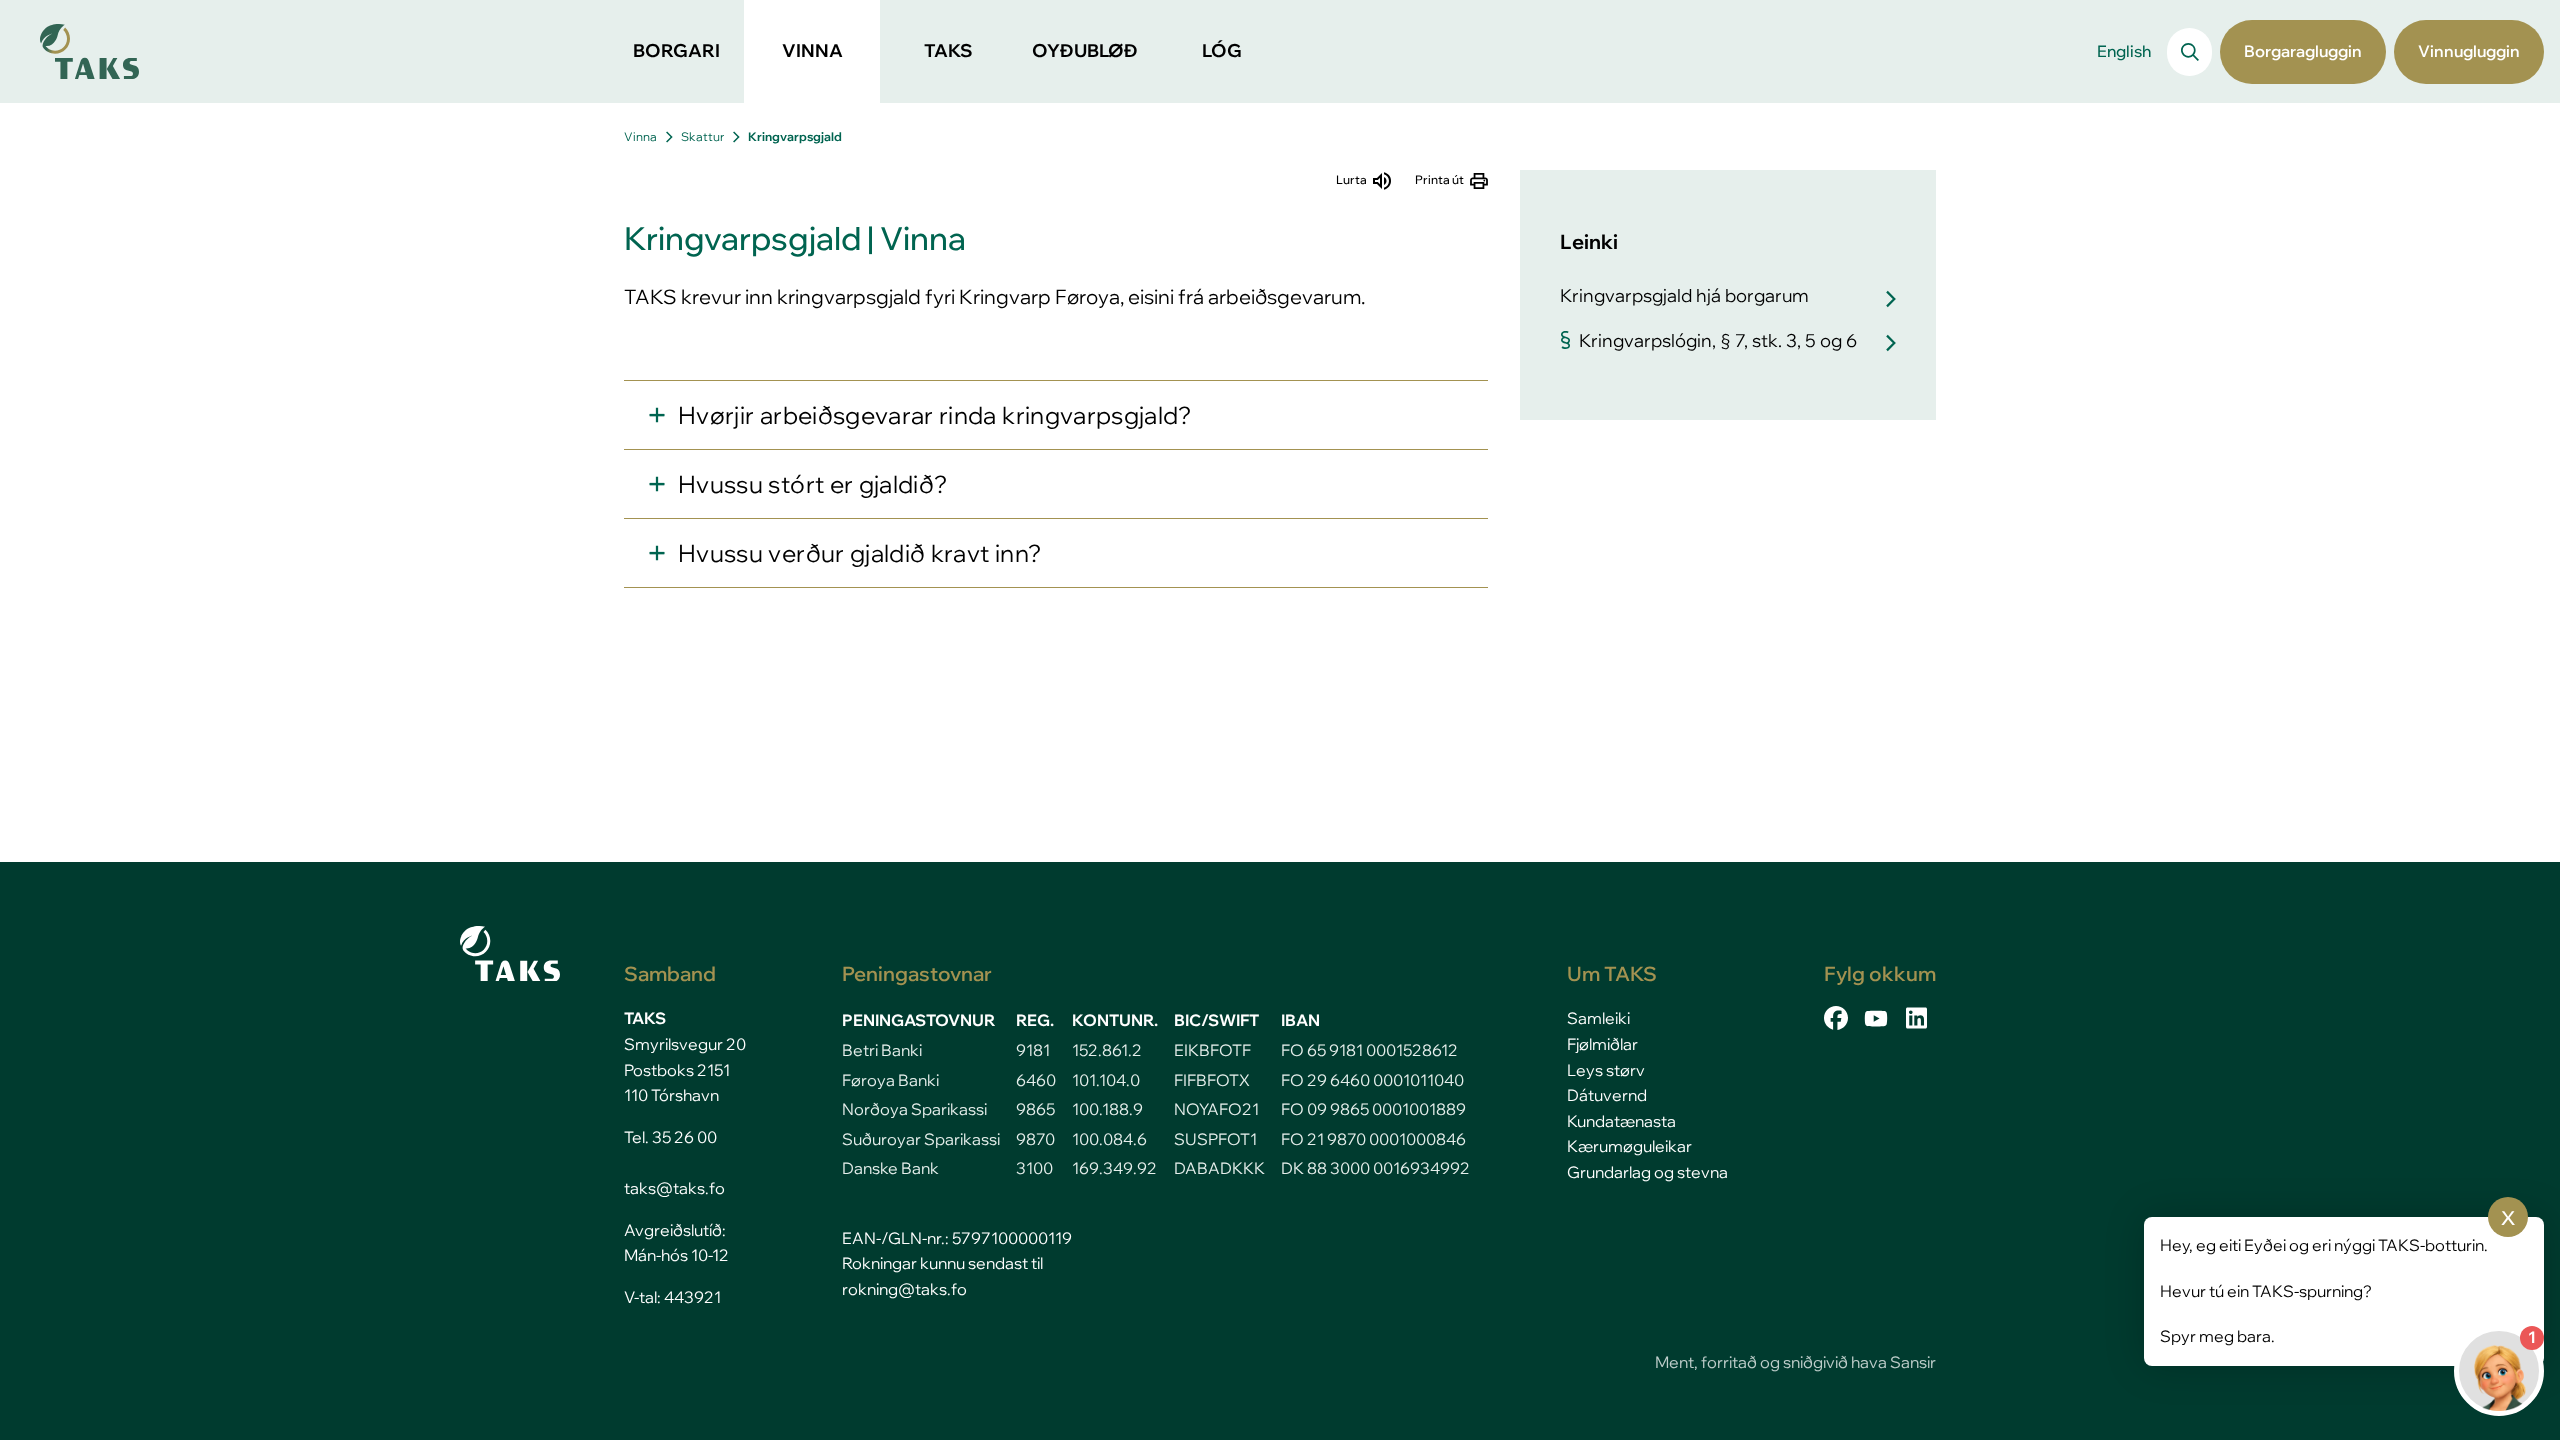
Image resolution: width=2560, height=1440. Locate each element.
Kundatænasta (1621, 1121)
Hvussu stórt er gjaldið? (812, 484)
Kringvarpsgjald (795, 136)
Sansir (1913, 1362)
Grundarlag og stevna (1647, 1172)
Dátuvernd (1607, 1095)
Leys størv (1606, 1070)
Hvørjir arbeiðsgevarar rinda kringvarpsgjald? (935, 415)
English (2124, 51)
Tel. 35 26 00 (670, 1137)
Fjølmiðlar (1602, 1044)
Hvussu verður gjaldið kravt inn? (859, 553)
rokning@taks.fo (904, 1289)
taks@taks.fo (674, 1188)
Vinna (640, 136)
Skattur (702, 136)
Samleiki (1598, 1018)
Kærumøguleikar (1629, 1146)
